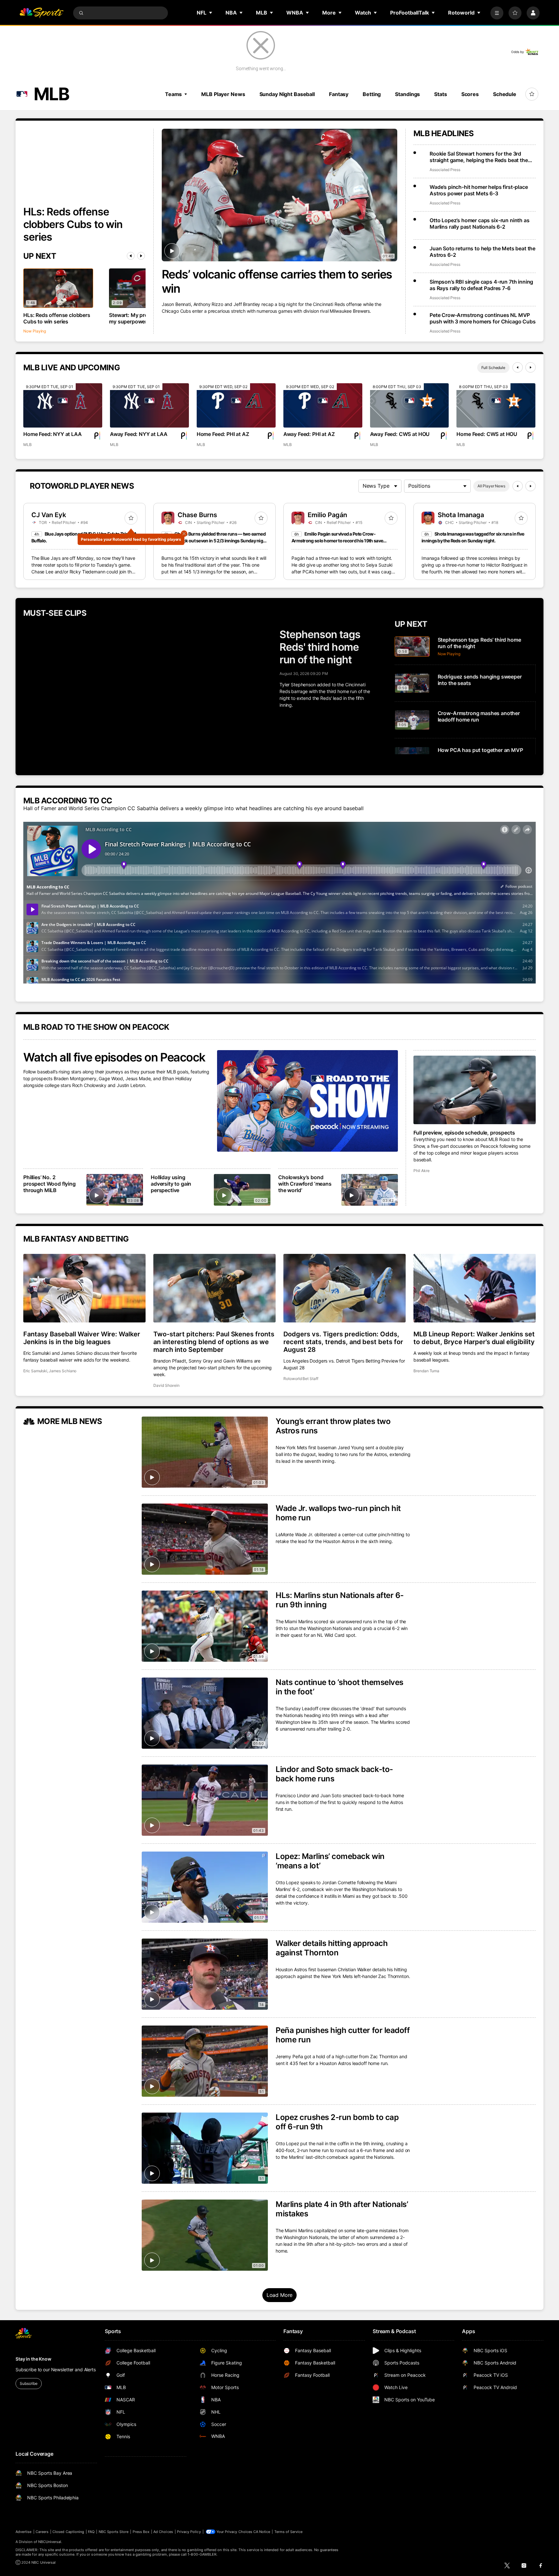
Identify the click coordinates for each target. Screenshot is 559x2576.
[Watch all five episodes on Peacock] (307, 1101)
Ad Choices (163, 2532)
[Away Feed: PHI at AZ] (323, 405)
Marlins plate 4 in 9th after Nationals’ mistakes (342, 2209)
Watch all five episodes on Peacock (114, 1057)
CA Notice (262, 2532)
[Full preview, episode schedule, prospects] (475, 1090)
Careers (42, 2532)
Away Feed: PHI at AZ (309, 434)
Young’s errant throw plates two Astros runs (333, 1426)
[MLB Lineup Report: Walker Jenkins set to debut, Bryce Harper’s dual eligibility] (475, 1288)
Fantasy (339, 94)
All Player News (491, 486)
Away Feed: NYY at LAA (139, 434)
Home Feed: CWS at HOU (487, 434)
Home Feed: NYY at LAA (53, 434)
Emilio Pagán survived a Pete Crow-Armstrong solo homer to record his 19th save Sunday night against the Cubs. (337, 541)
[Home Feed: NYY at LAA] (63, 405)
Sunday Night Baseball (287, 94)
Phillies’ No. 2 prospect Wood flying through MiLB (49, 1184)
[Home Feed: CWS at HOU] (496, 405)
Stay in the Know (33, 2359)
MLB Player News (223, 94)
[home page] (41, 13)
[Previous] (131, 256)
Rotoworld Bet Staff (301, 1379)
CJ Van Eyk (49, 515)
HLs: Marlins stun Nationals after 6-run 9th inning (340, 1600)
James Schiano (63, 1371)
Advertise (24, 2532)
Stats (440, 94)
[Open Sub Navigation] (211, 13)
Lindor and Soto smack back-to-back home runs (334, 1774)
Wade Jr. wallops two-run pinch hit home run (338, 1513)
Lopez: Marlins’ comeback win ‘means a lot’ (330, 1861)
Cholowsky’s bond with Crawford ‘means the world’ (305, 1184)
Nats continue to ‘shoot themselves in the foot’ (340, 1687)
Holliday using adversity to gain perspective (171, 1184)
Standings (407, 94)
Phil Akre (421, 1171)
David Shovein (166, 1385)
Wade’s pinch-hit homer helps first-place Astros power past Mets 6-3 (479, 190)
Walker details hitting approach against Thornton (332, 1948)
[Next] (141, 256)
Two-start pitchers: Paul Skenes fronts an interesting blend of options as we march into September (214, 1342)
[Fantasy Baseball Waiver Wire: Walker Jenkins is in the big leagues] (84, 1288)
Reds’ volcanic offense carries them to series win (277, 281)
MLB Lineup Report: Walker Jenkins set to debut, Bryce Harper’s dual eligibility (474, 1338)
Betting (372, 94)
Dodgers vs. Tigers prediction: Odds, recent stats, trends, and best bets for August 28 (343, 1342)
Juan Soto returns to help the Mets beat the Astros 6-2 (482, 252)
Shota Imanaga (461, 515)
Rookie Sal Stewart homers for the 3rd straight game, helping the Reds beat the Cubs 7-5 (479, 157)
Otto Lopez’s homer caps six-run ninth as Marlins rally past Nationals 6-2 (480, 223)
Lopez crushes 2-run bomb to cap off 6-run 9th (337, 2122)
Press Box (141, 2532)
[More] (497, 13)
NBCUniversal (50, 2542)
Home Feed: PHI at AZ (223, 434)
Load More (280, 2295)
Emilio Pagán (327, 515)
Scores (470, 94)
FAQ (91, 2532)
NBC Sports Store (114, 2532)
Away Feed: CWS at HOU (400, 434)
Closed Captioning (68, 2532)
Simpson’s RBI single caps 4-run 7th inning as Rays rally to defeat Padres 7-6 (481, 285)
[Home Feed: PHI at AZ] (236, 405)
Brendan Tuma (426, 1371)
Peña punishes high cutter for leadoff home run (343, 2035)
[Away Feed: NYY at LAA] (149, 405)
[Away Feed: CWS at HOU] (410, 405)
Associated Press (445, 170)
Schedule (505, 94)
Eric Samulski (35, 1371)
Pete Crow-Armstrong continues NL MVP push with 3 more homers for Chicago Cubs (483, 318)
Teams (173, 94)
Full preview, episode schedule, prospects (464, 1133)
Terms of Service (289, 2532)
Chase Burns (197, 515)
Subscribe (29, 2383)
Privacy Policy (189, 2532)
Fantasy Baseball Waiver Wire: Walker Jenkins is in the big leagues (82, 1338)
